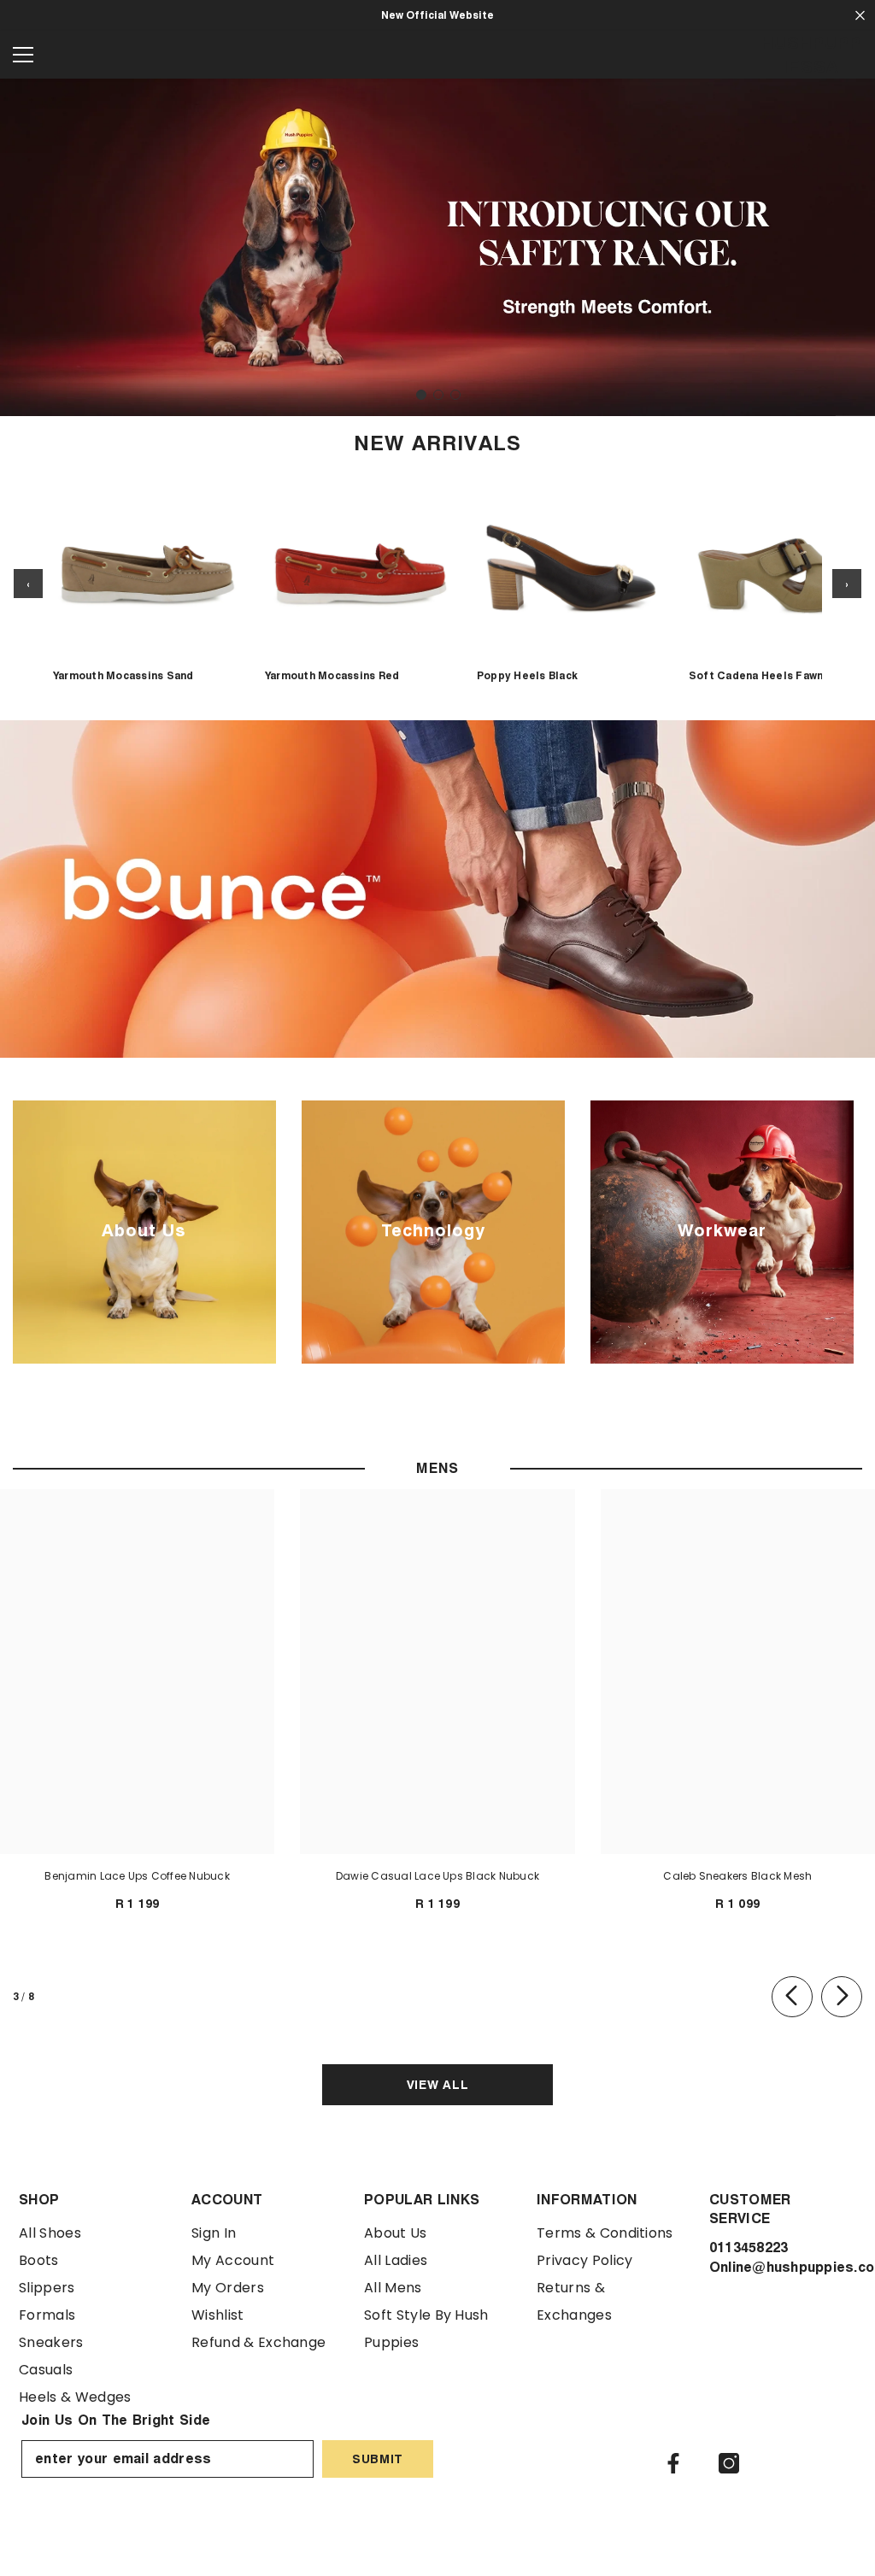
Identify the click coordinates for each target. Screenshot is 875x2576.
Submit (378, 2459)
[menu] (23, 55)
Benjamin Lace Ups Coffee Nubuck (137, 1876)
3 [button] (455, 395)
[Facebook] (673, 2463)
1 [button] (421, 395)
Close (860, 16)
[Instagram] (729, 2463)
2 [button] (438, 395)
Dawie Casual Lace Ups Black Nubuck (437, 1876)
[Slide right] (842, 1997)
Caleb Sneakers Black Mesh (737, 1876)
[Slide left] (792, 1997)
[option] (437, 247)
